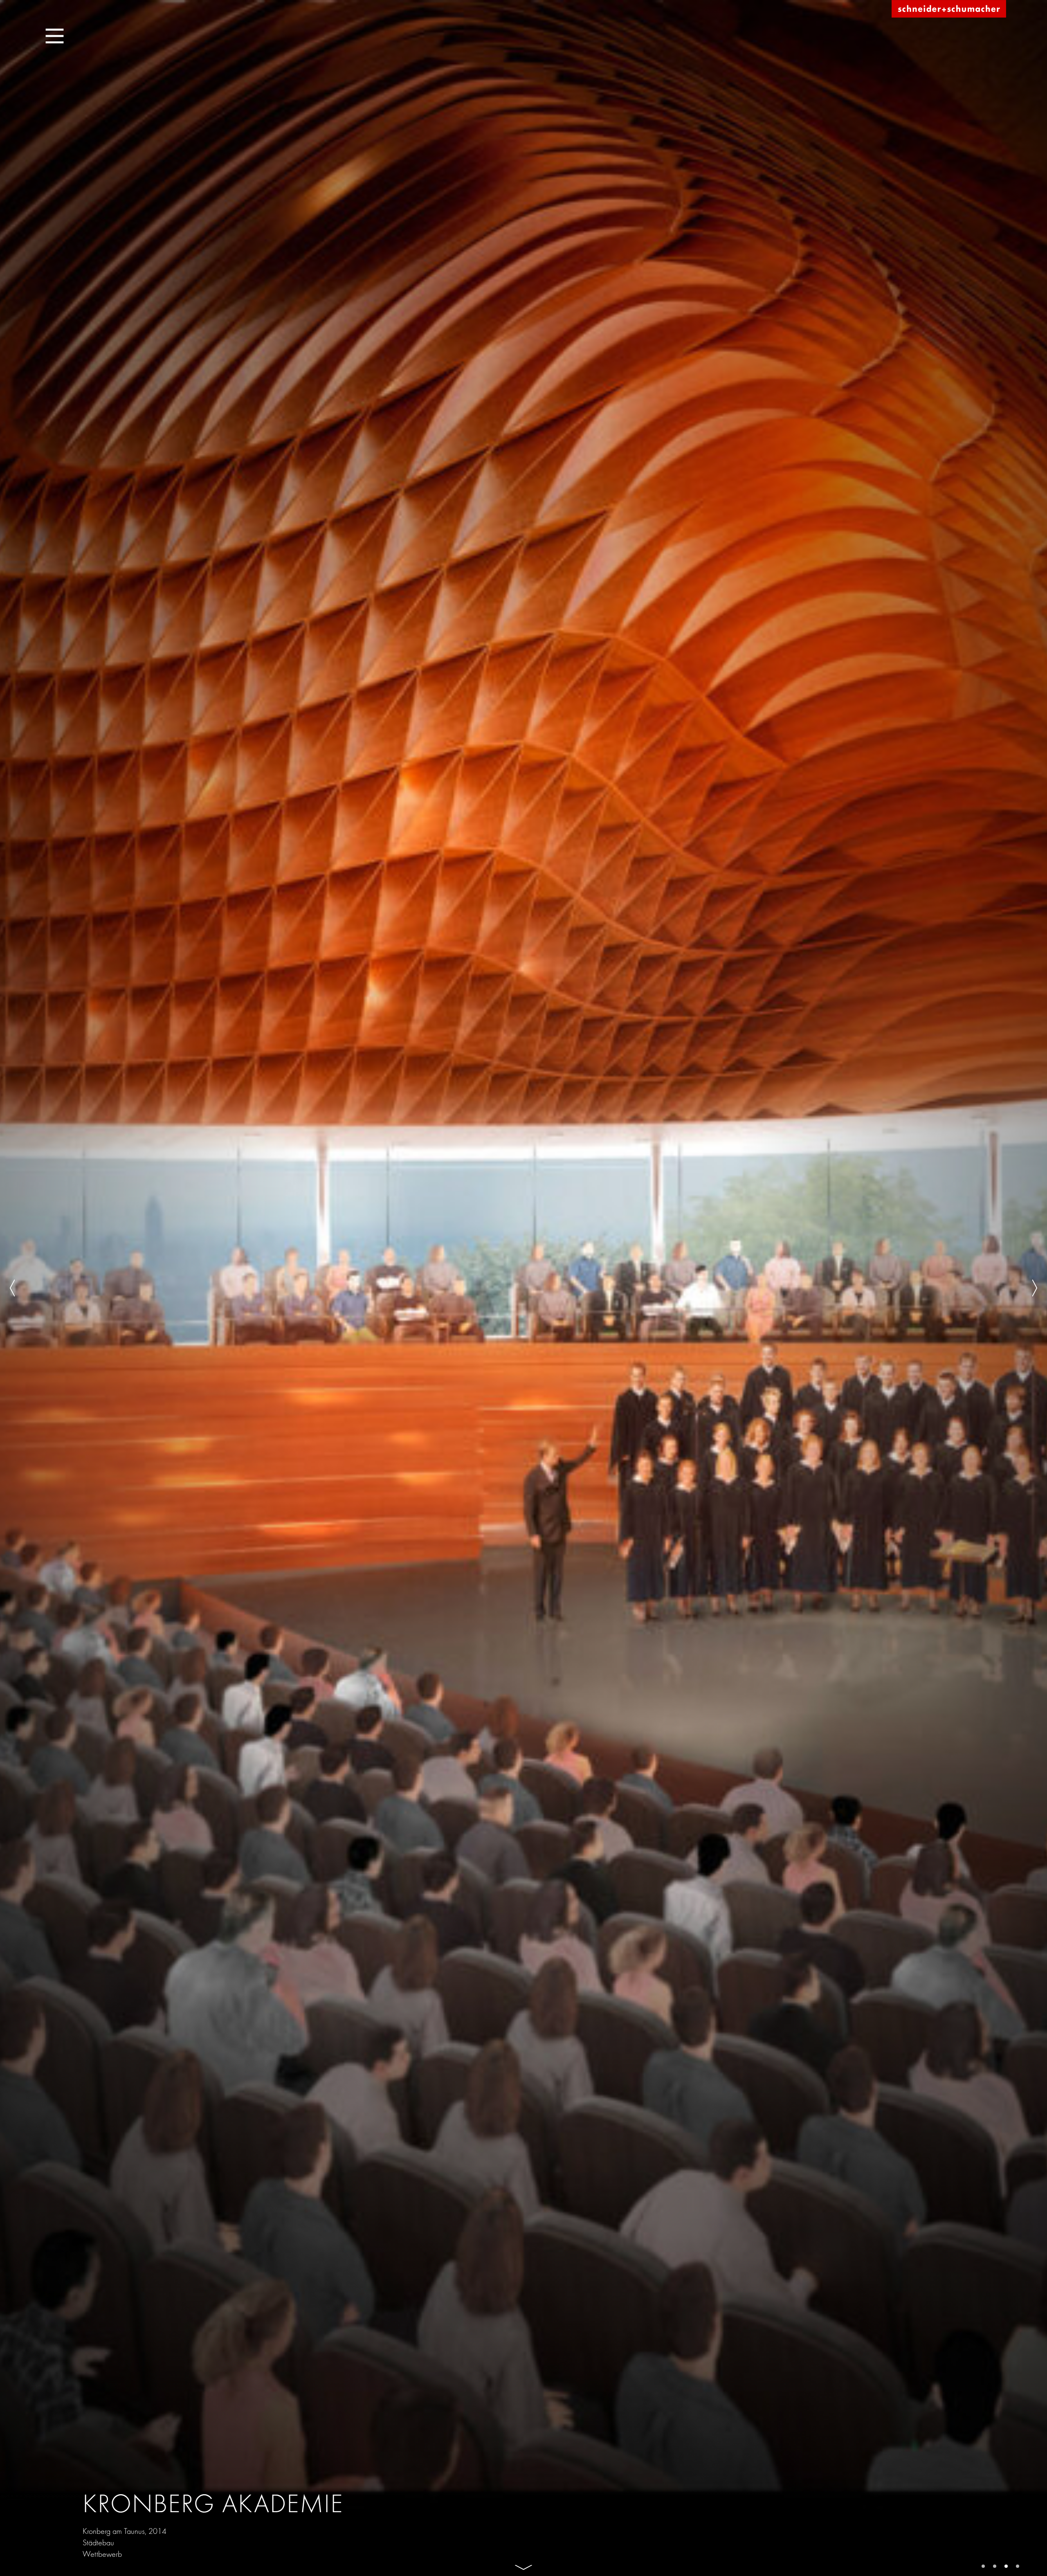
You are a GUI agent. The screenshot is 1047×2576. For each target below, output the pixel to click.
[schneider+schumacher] (949, 9)
